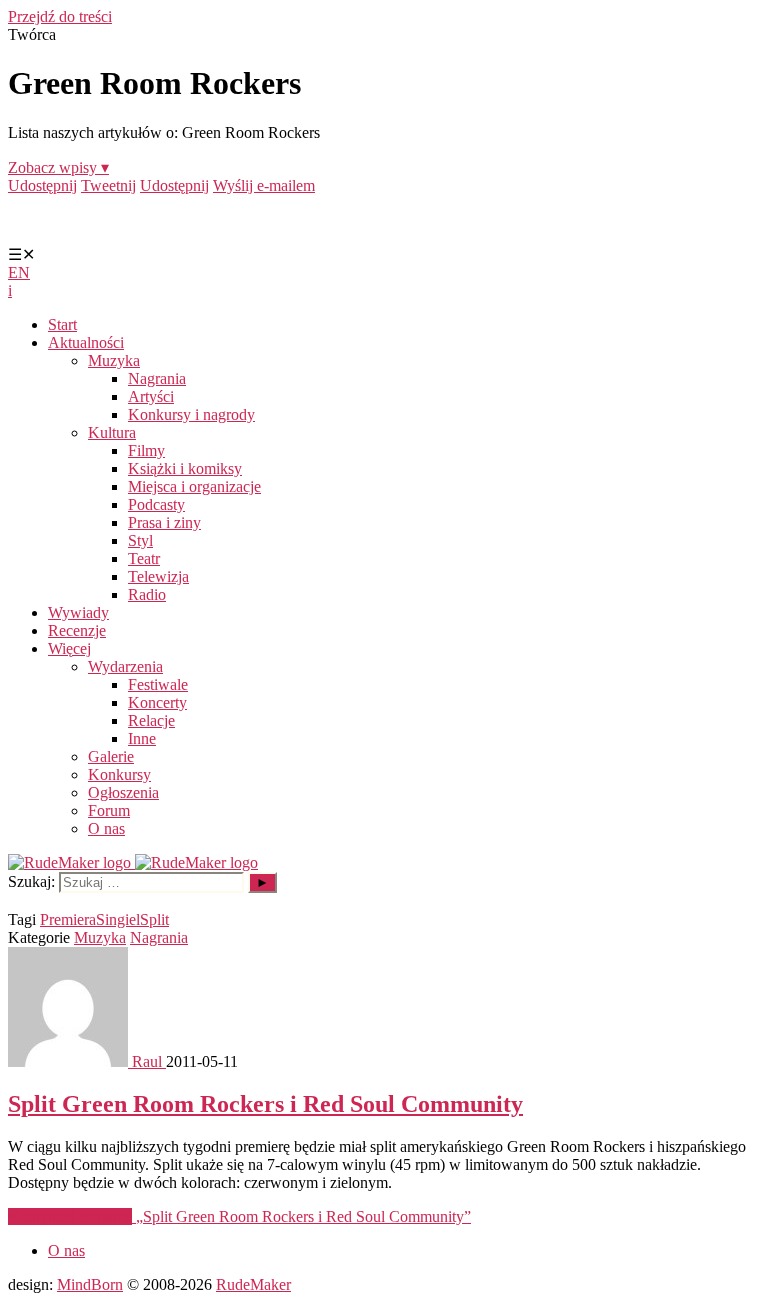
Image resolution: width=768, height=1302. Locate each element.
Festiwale (158, 684)
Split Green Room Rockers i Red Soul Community (265, 1104)
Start (62, 324)
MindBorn (90, 1284)
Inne (142, 738)
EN (19, 272)
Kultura (112, 432)
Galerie (111, 756)
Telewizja (158, 576)
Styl (140, 540)
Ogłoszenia (123, 792)
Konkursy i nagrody (191, 414)
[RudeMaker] (133, 862)
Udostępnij (42, 185)
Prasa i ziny (164, 522)
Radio (147, 594)
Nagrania (157, 378)
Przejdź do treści (60, 16)
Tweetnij (108, 185)
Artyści (151, 396)
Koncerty (157, 702)
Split (154, 919)
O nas (106, 828)
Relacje (151, 720)
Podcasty (156, 504)
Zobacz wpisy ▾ (58, 167)
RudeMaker (253, 1284)
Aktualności (86, 342)
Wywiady (78, 612)
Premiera (68, 919)
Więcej (69, 648)
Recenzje (77, 630)
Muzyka (114, 360)
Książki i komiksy (185, 468)
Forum (109, 810)
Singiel (118, 919)
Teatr (144, 558)
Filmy (146, 450)
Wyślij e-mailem (264, 185)
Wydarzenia (125, 666)
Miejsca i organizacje (194, 486)
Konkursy (119, 774)
